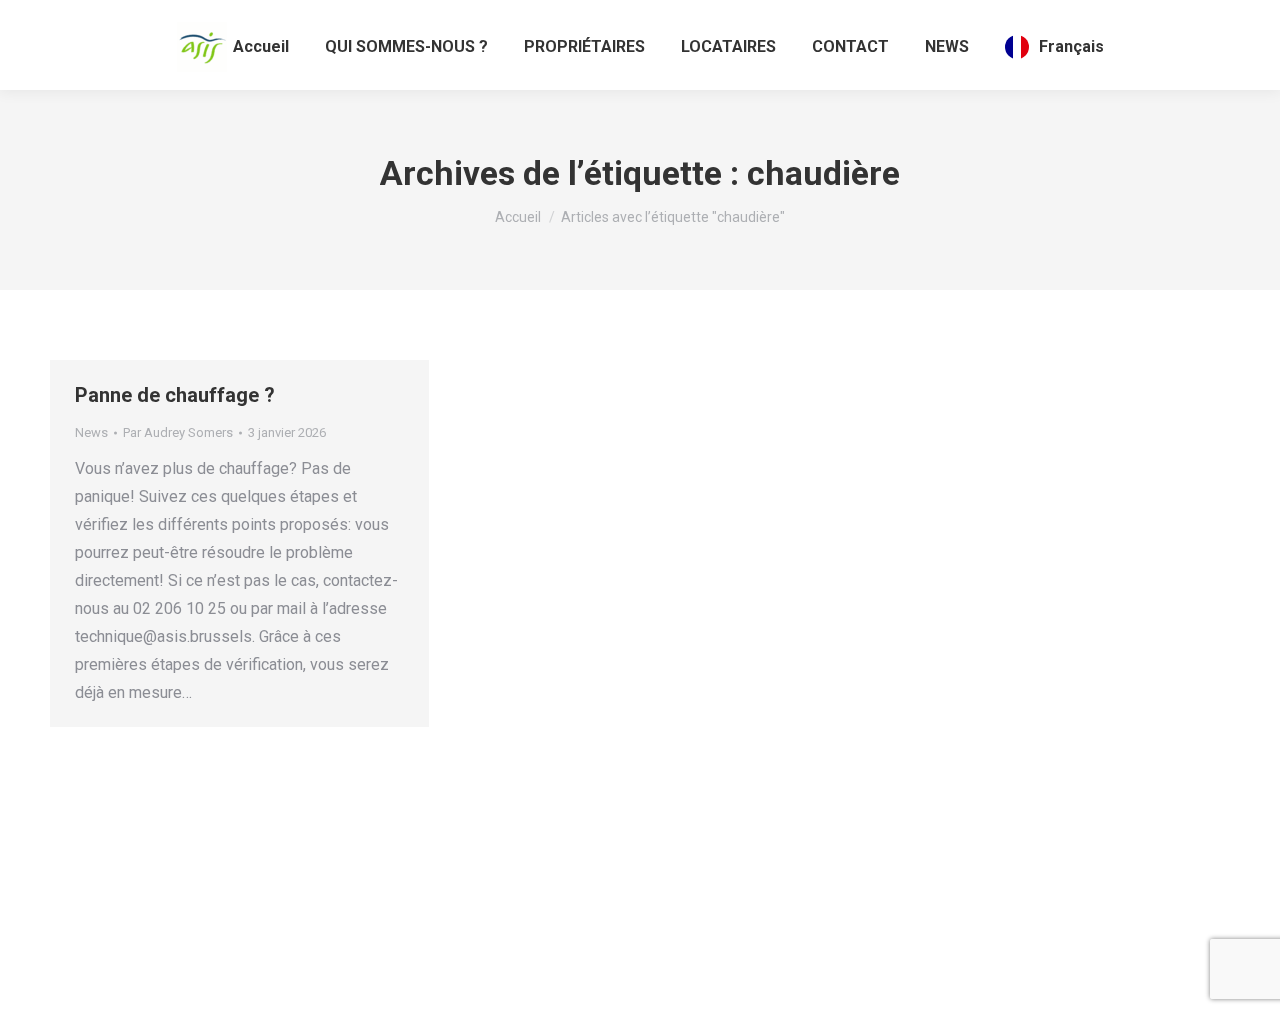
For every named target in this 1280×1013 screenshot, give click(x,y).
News (91, 432)
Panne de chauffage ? (175, 395)
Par (178, 432)
